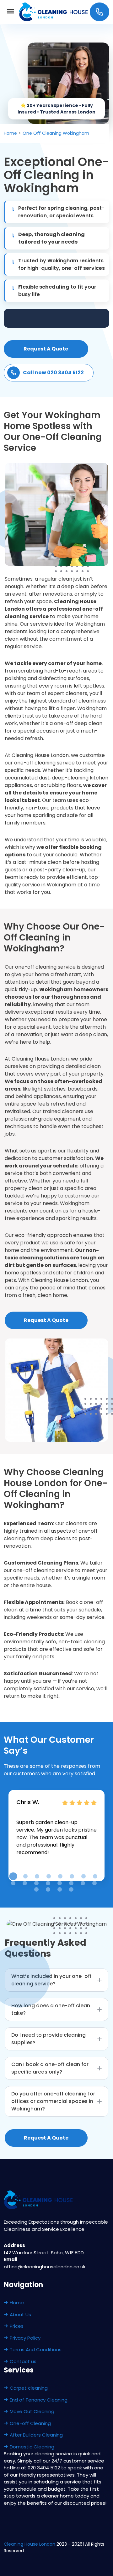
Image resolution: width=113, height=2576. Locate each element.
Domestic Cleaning (32, 2447)
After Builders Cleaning (36, 2435)
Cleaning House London (30, 2544)
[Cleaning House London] (54, 12)
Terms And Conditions (36, 2349)
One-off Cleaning (30, 2423)
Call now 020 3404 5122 (53, 373)
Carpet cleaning (29, 2388)
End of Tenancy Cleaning (39, 2400)
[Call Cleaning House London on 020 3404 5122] (100, 12)
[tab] (13, 1876)
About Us (20, 2314)
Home (17, 2303)
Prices (17, 2326)
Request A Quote (46, 349)
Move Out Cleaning (32, 2411)
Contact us (23, 2361)
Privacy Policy (25, 2338)
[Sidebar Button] (11, 12)
